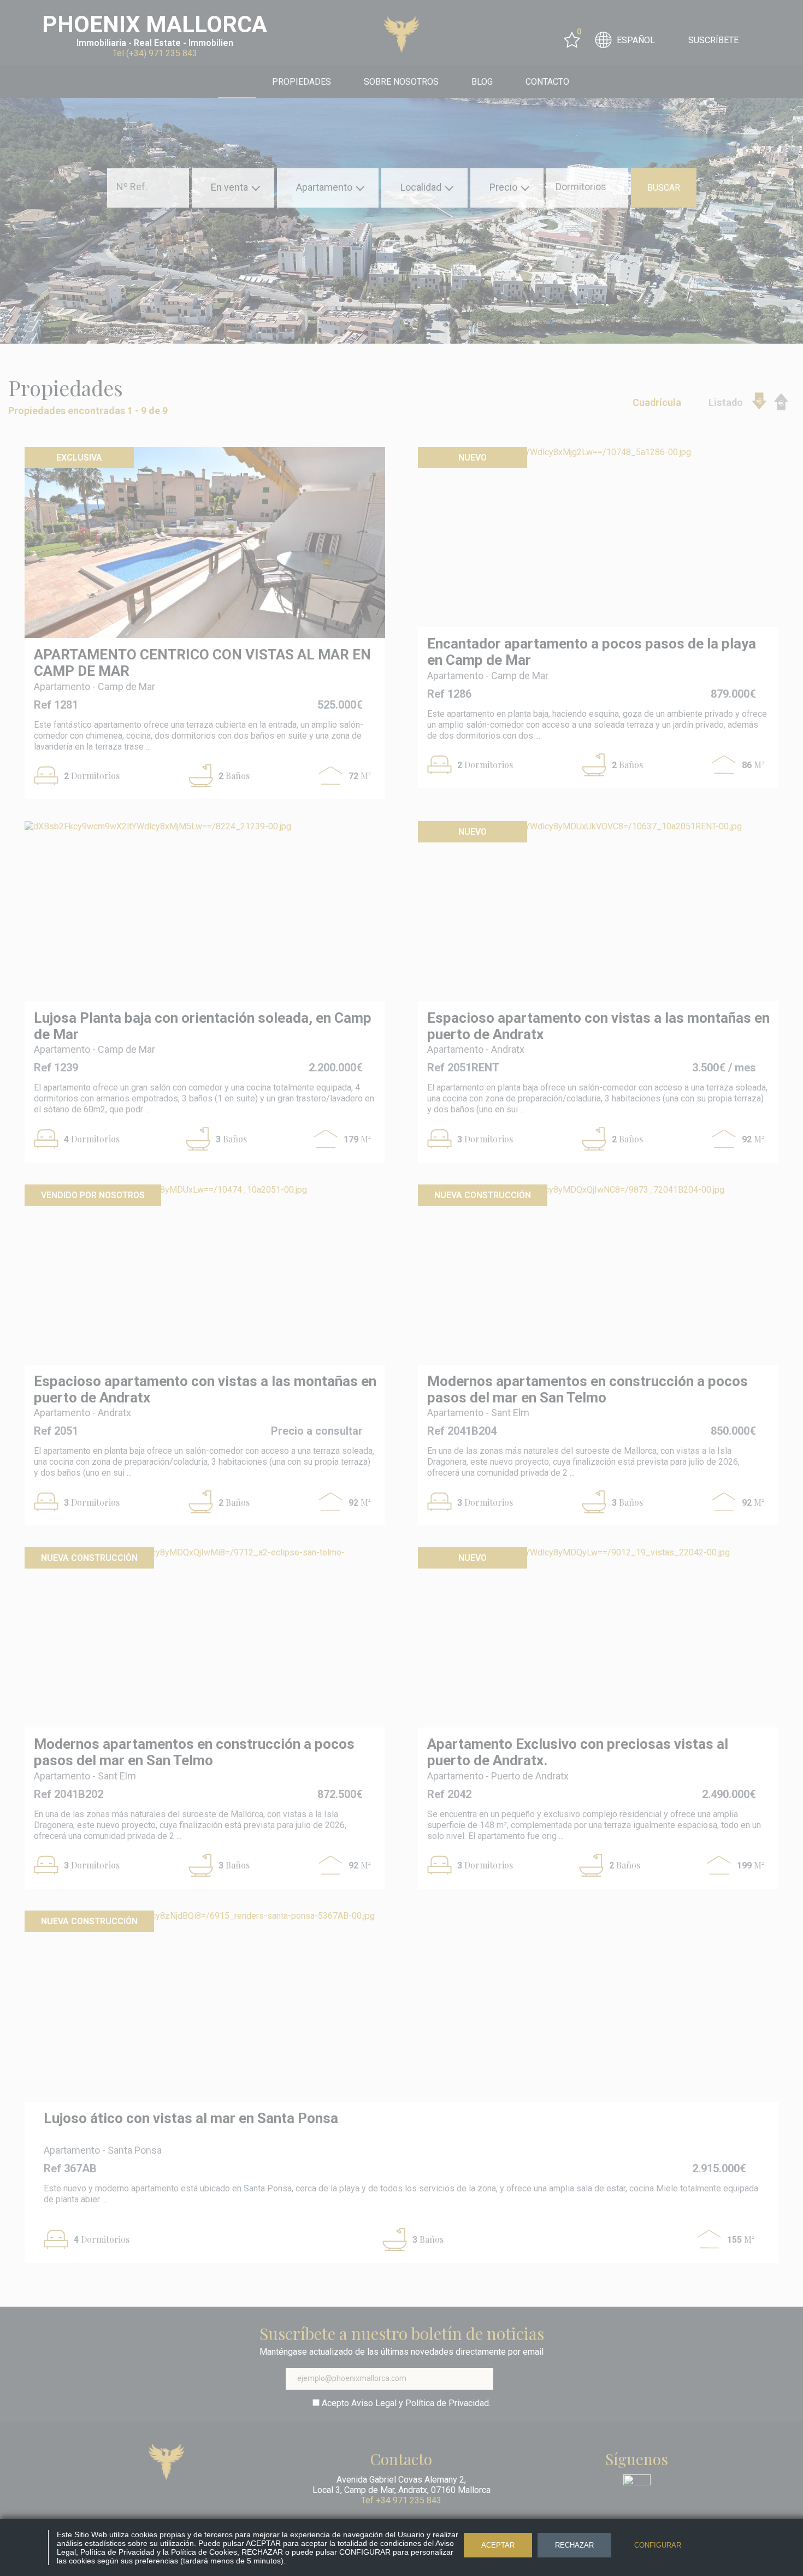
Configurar (658, 2545)
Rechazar (574, 2545)
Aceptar (498, 2545)
